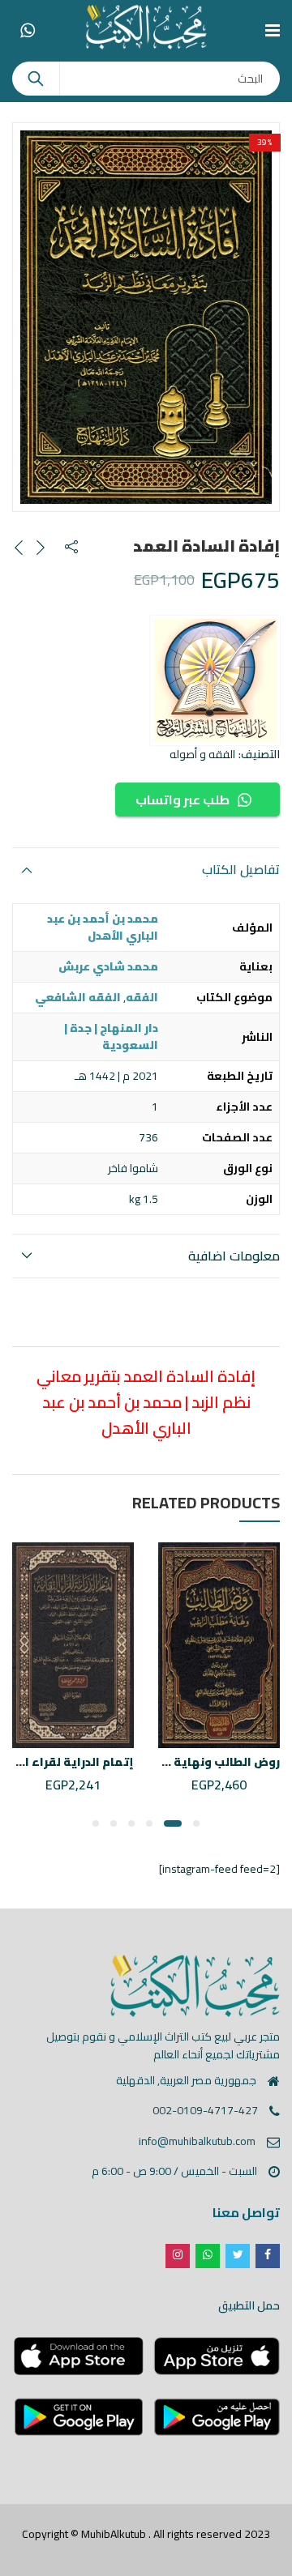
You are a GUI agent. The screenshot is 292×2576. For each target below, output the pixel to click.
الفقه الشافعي (78, 997)
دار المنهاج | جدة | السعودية (111, 1036)
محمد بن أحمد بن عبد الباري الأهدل (103, 927)
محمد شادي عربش (108, 966)
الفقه (142, 997)
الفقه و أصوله (202, 754)
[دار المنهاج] (215, 680)
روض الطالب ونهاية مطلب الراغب (190, 1762)
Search (36, 79)
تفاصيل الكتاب (241, 869)
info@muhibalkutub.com (197, 2141)
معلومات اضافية (234, 1256)
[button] (196, 1823)
